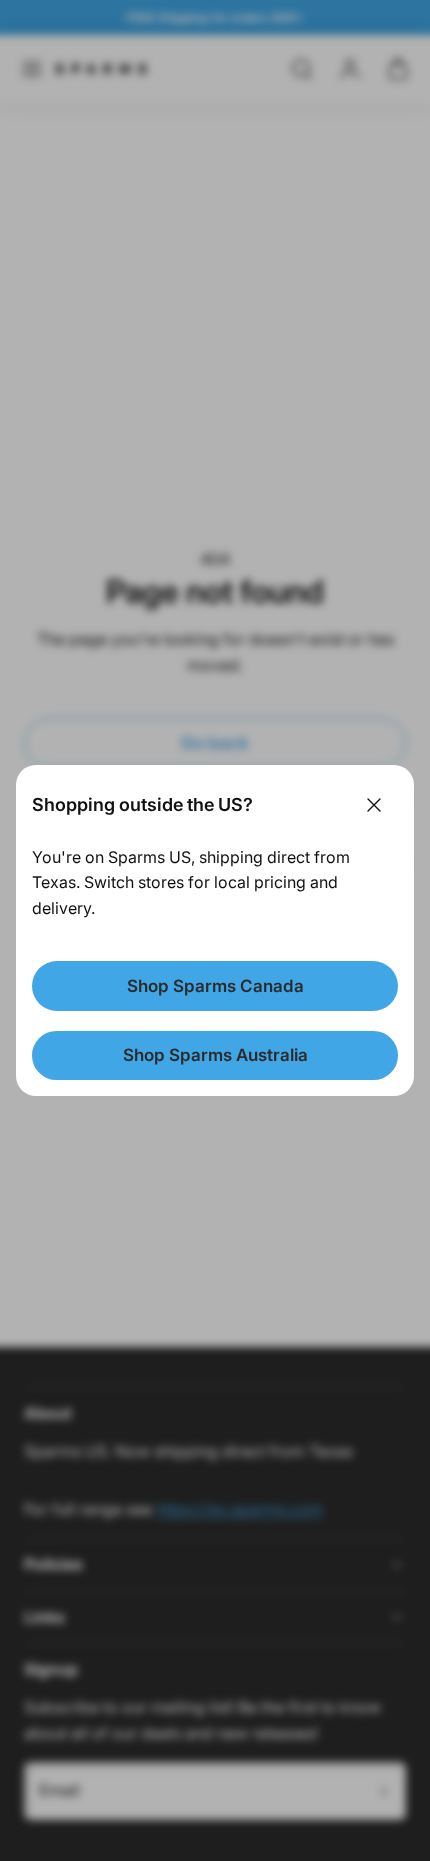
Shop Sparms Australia (215, 1055)
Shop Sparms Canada (215, 986)
